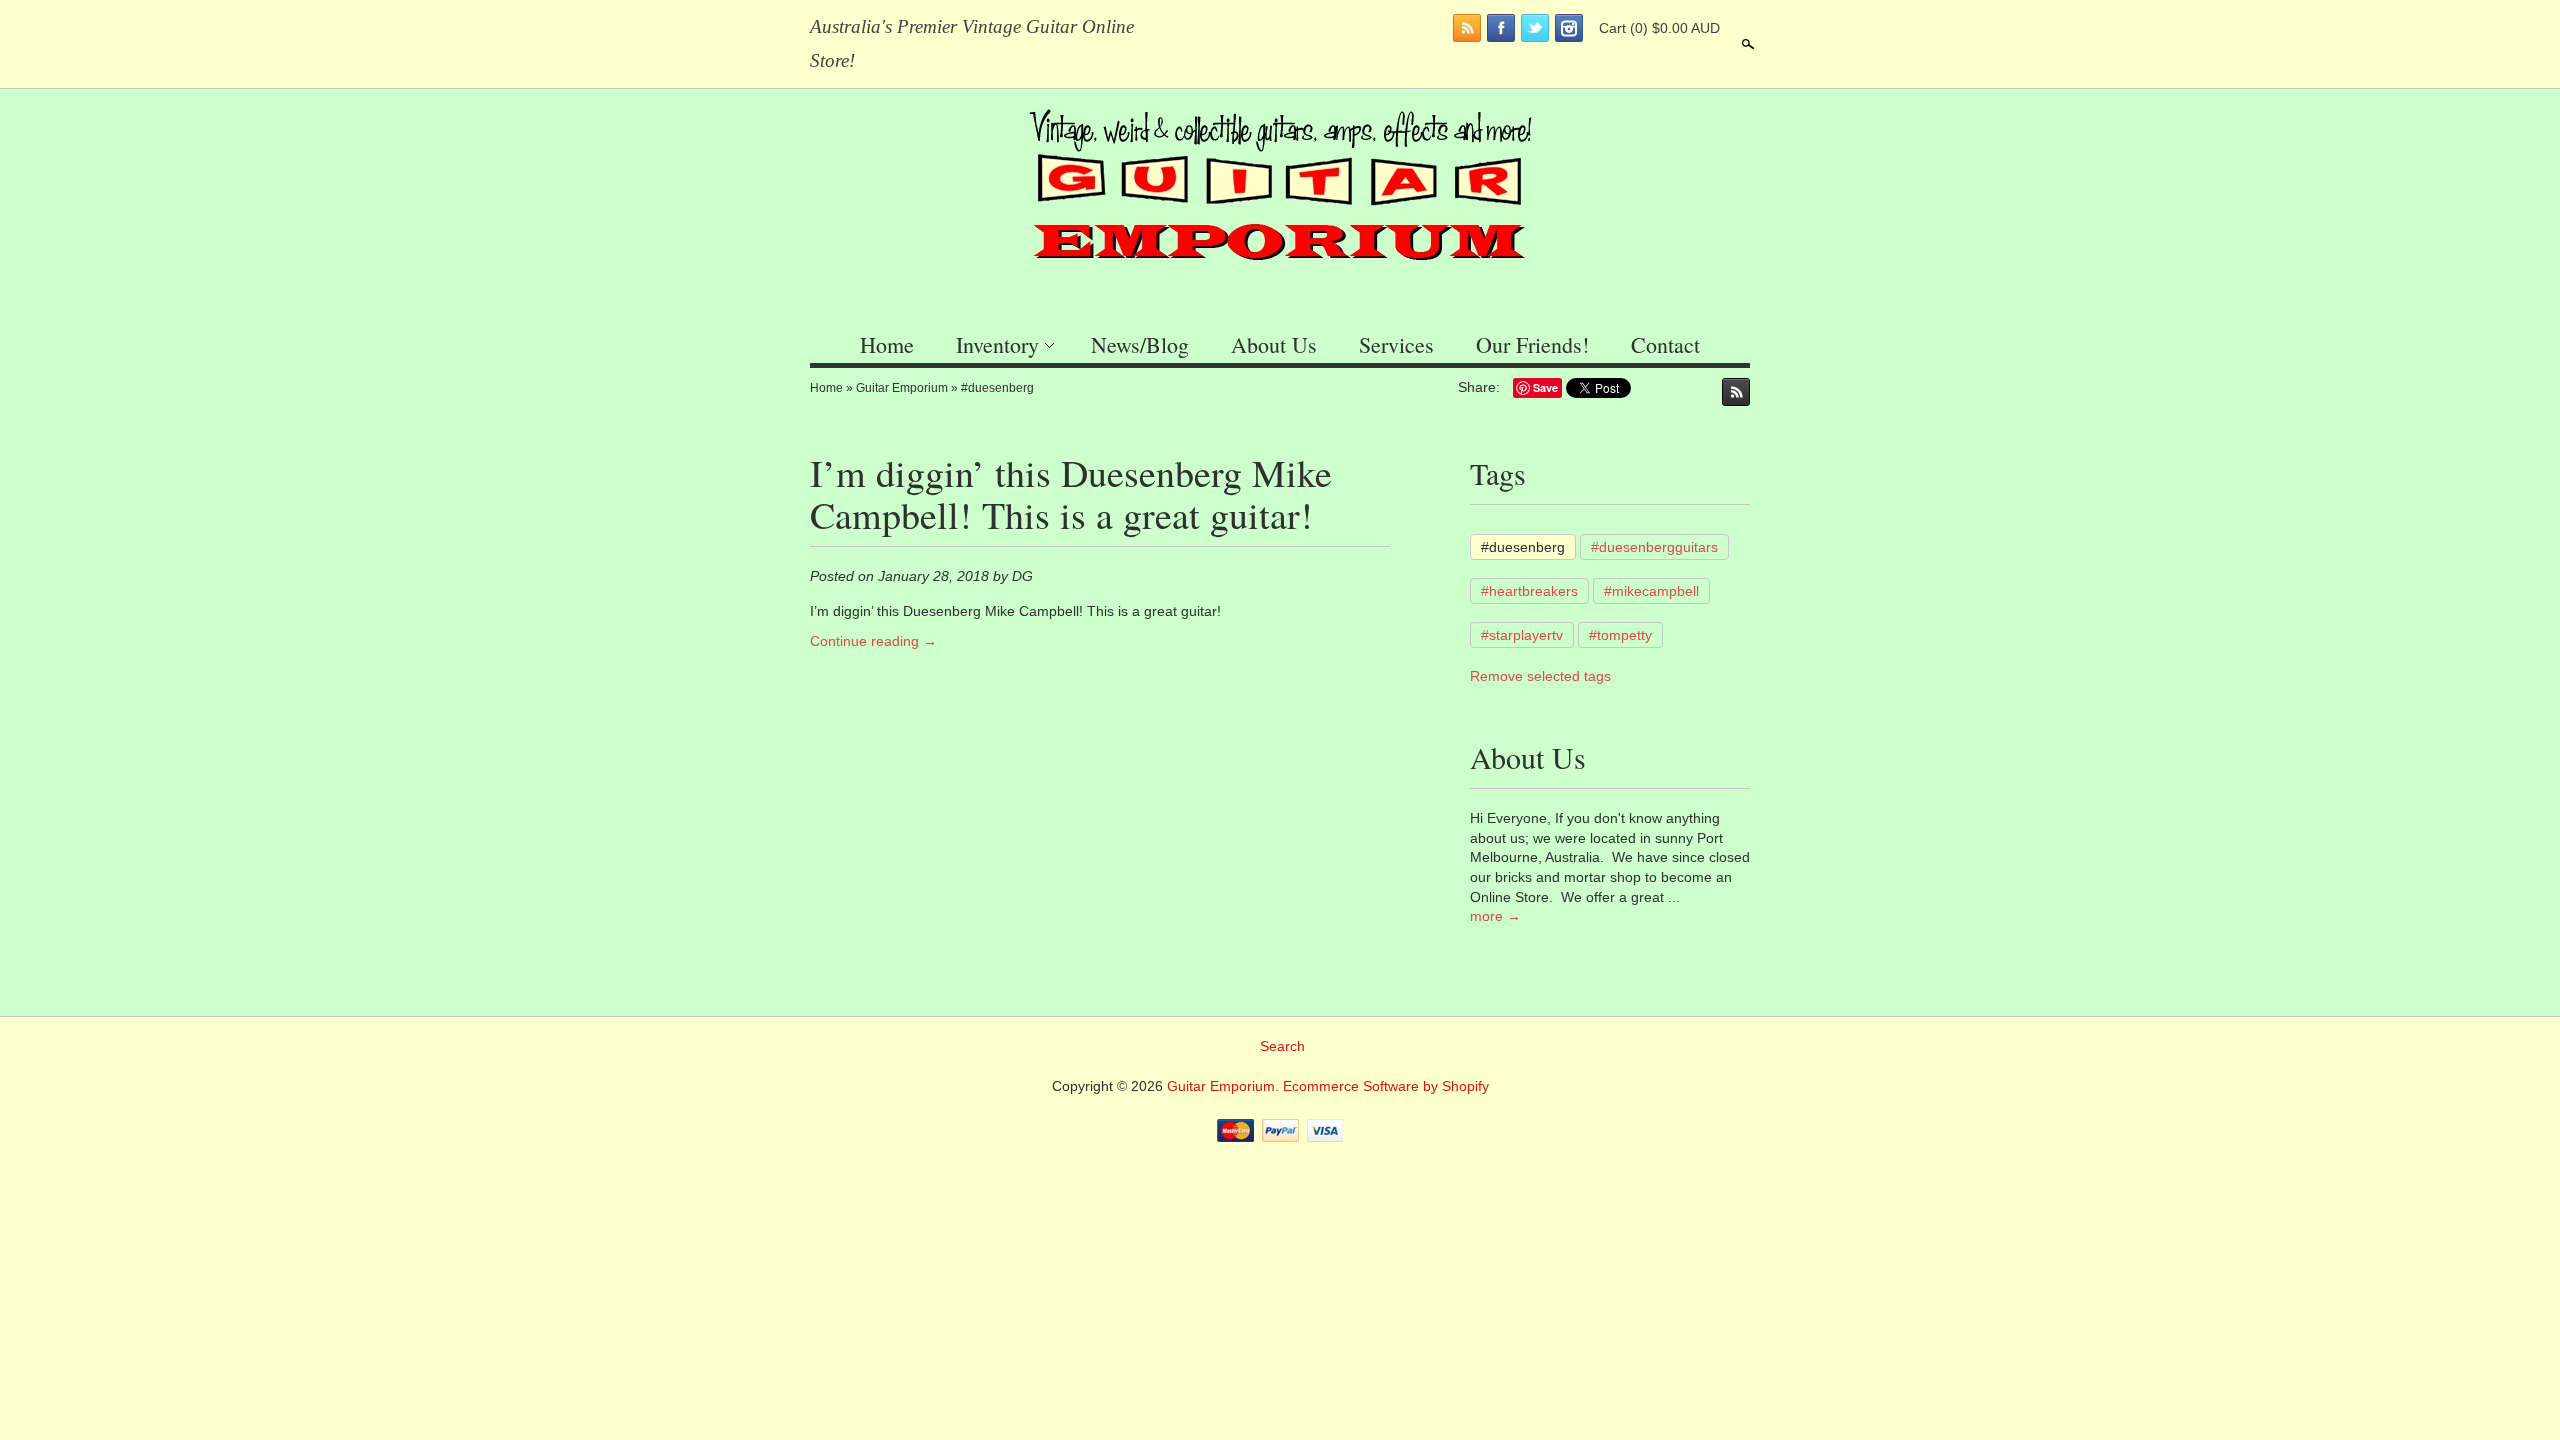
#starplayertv (1522, 635)
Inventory (997, 344)
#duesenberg (997, 388)
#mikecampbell (1651, 591)
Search (1746, 44)
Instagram (1569, 28)
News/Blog (1140, 344)
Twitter (1535, 28)
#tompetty (1620, 635)
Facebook (1501, 28)
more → (1495, 916)
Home (887, 344)
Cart (1659, 28)
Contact (1665, 344)
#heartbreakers (1529, 591)
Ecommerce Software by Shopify (1386, 1086)
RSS (1467, 28)
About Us (1274, 344)
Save (1545, 387)
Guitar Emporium (902, 388)
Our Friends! (1532, 344)
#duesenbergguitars (1654, 547)
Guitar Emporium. (1225, 1086)
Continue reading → (873, 641)
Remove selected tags (1540, 676)
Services (1396, 344)
